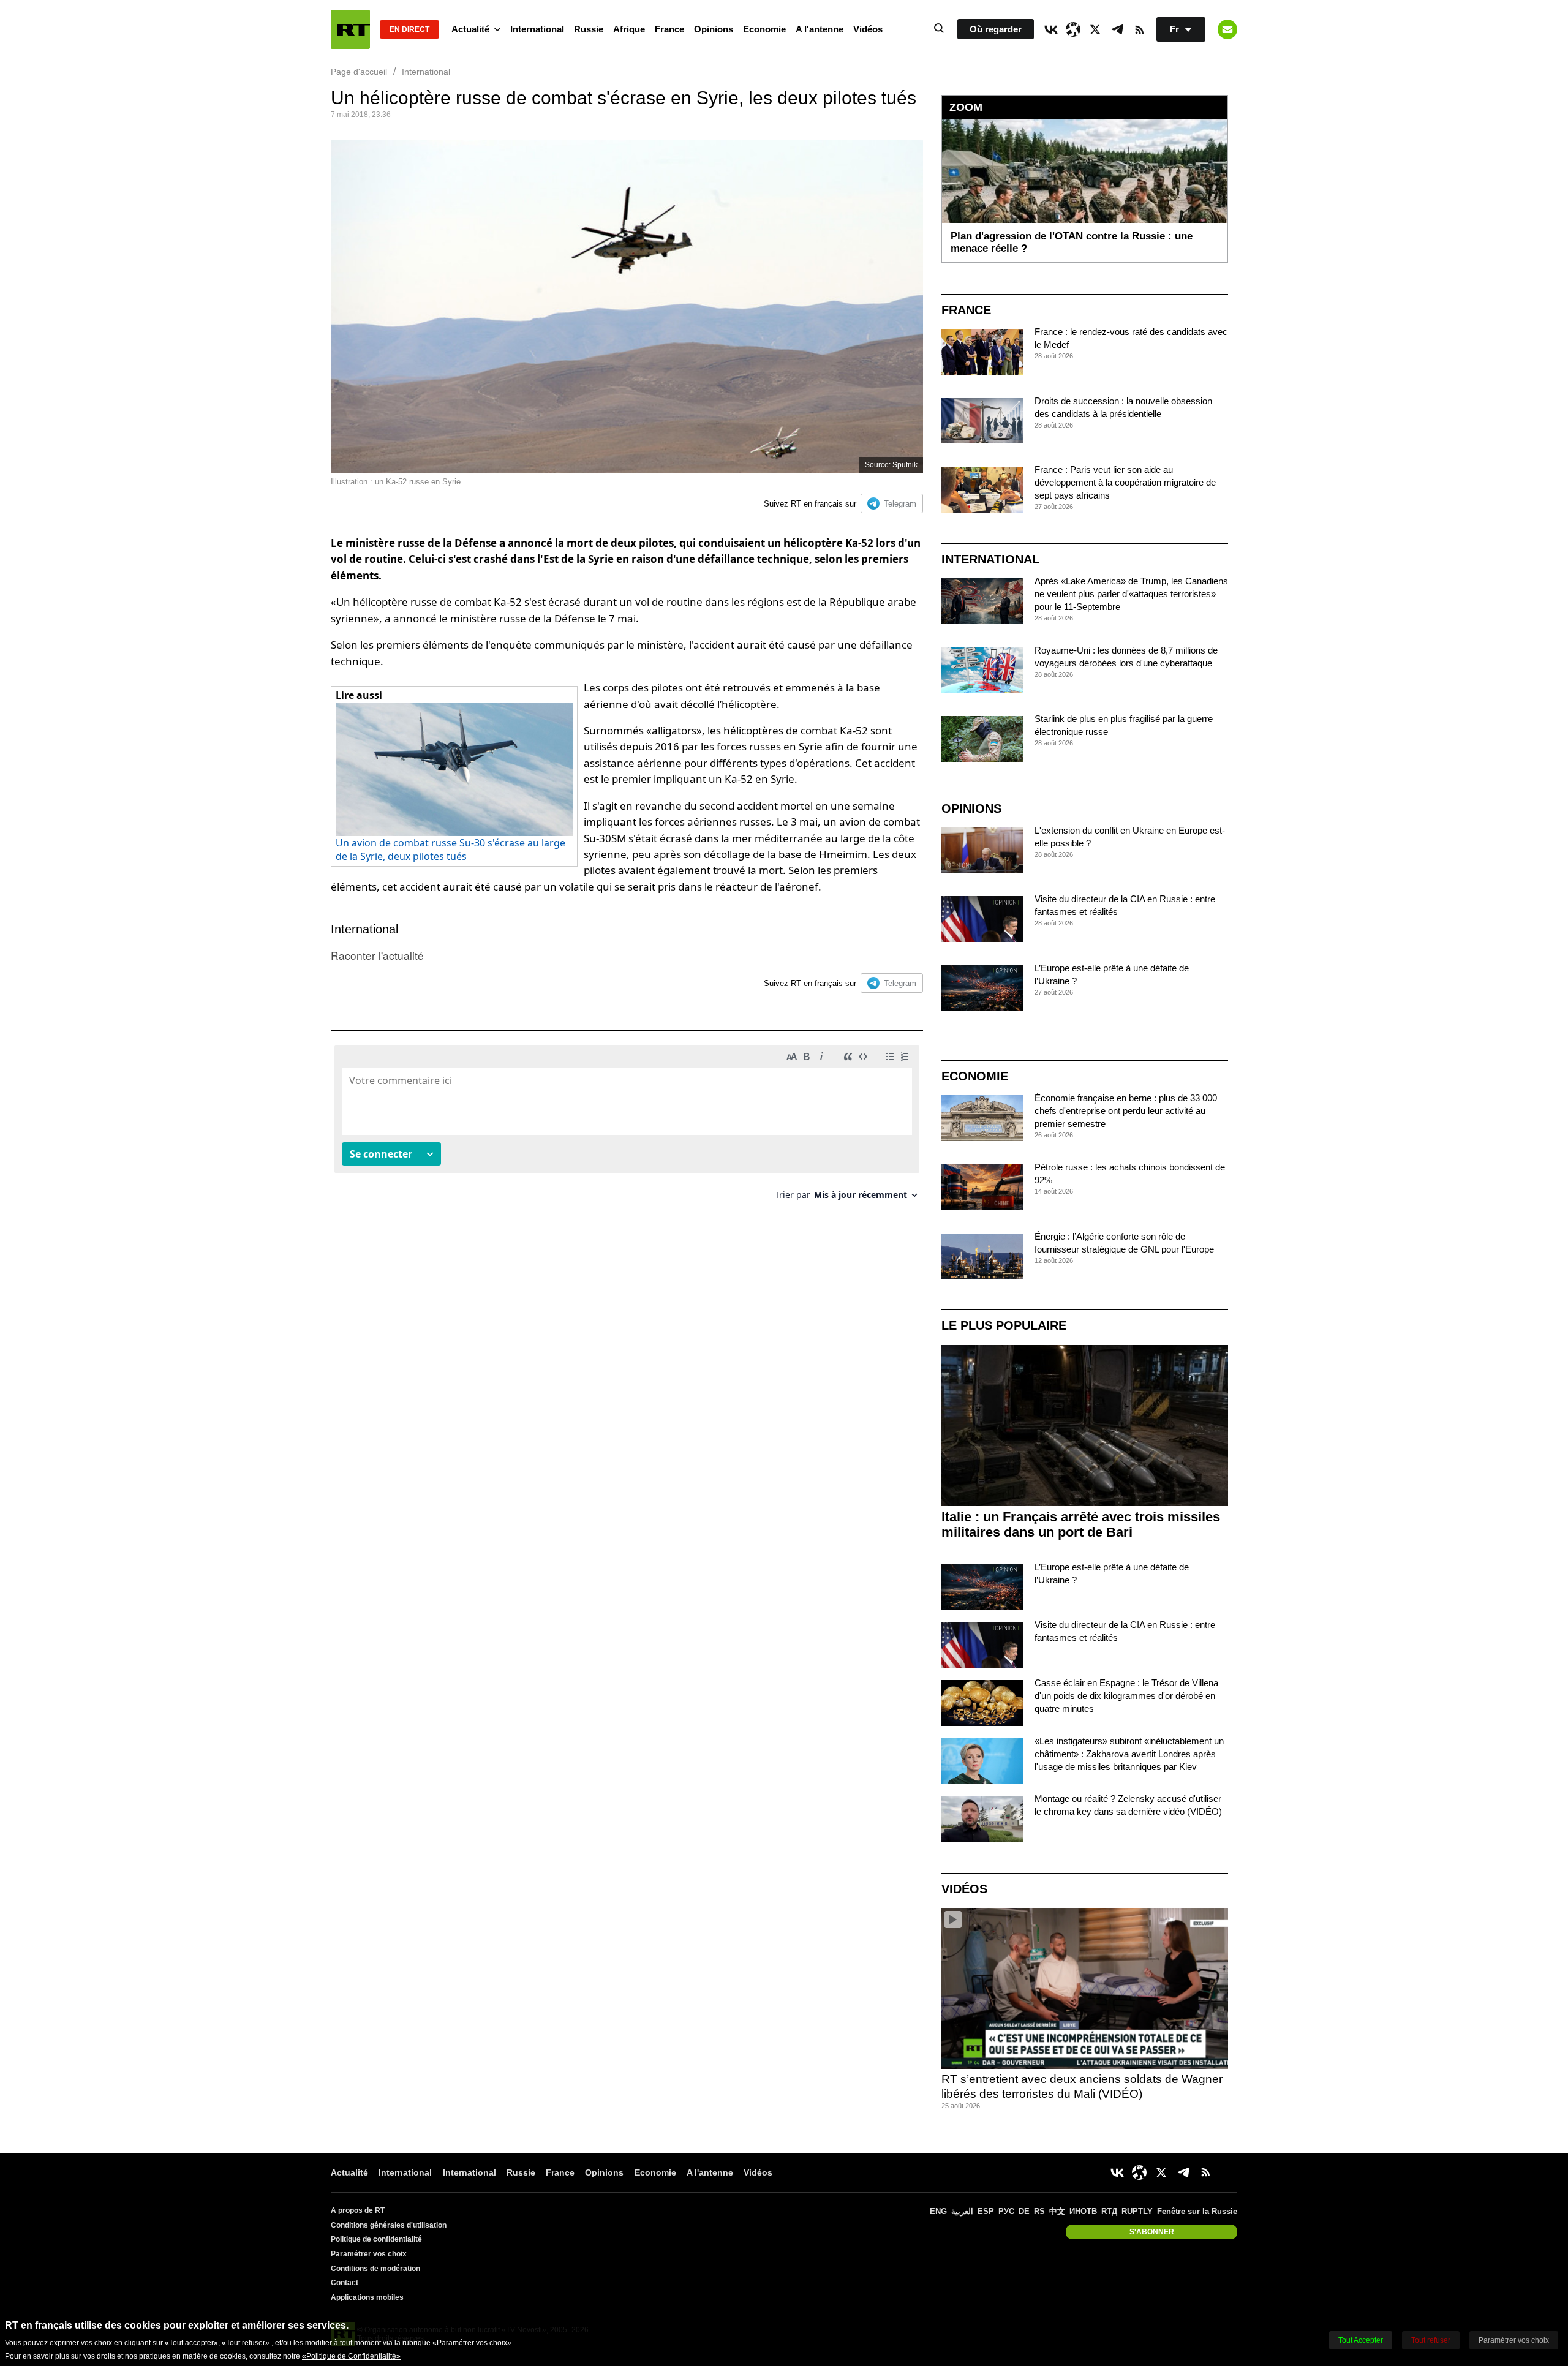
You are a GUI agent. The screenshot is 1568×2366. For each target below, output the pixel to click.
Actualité (470, 29)
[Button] (1227, 29)
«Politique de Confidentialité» (351, 2356)
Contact (345, 2283)
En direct (409, 29)
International (537, 29)
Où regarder (996, 29)
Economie (764, 29)
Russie (589, 29)
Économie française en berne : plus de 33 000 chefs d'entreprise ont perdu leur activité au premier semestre (1126, 1111)
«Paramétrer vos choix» (472, 2343)
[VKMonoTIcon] (1051, 29)
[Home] (350, 29)
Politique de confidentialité (376, 2239)
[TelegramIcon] (1117, 29)
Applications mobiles (367, 2297)
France (669, 29)
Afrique (629, 29)
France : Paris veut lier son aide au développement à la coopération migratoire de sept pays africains (1125, 482)
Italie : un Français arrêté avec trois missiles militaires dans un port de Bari (1081, 1524)
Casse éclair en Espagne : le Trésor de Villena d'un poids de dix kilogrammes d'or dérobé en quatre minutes (1126, 1696)
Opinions (714, 29)
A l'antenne (820, 29)
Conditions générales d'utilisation (389, 2225)
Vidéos (868, 29)
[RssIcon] (1139, 29)
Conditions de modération (375, 2269)
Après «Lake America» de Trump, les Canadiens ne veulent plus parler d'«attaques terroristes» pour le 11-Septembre (1131, 594)
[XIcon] (1095, 29)
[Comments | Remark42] (627, 1127)
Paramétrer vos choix (369, 2254)
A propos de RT (358, 2210)
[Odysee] (1073, 29)
